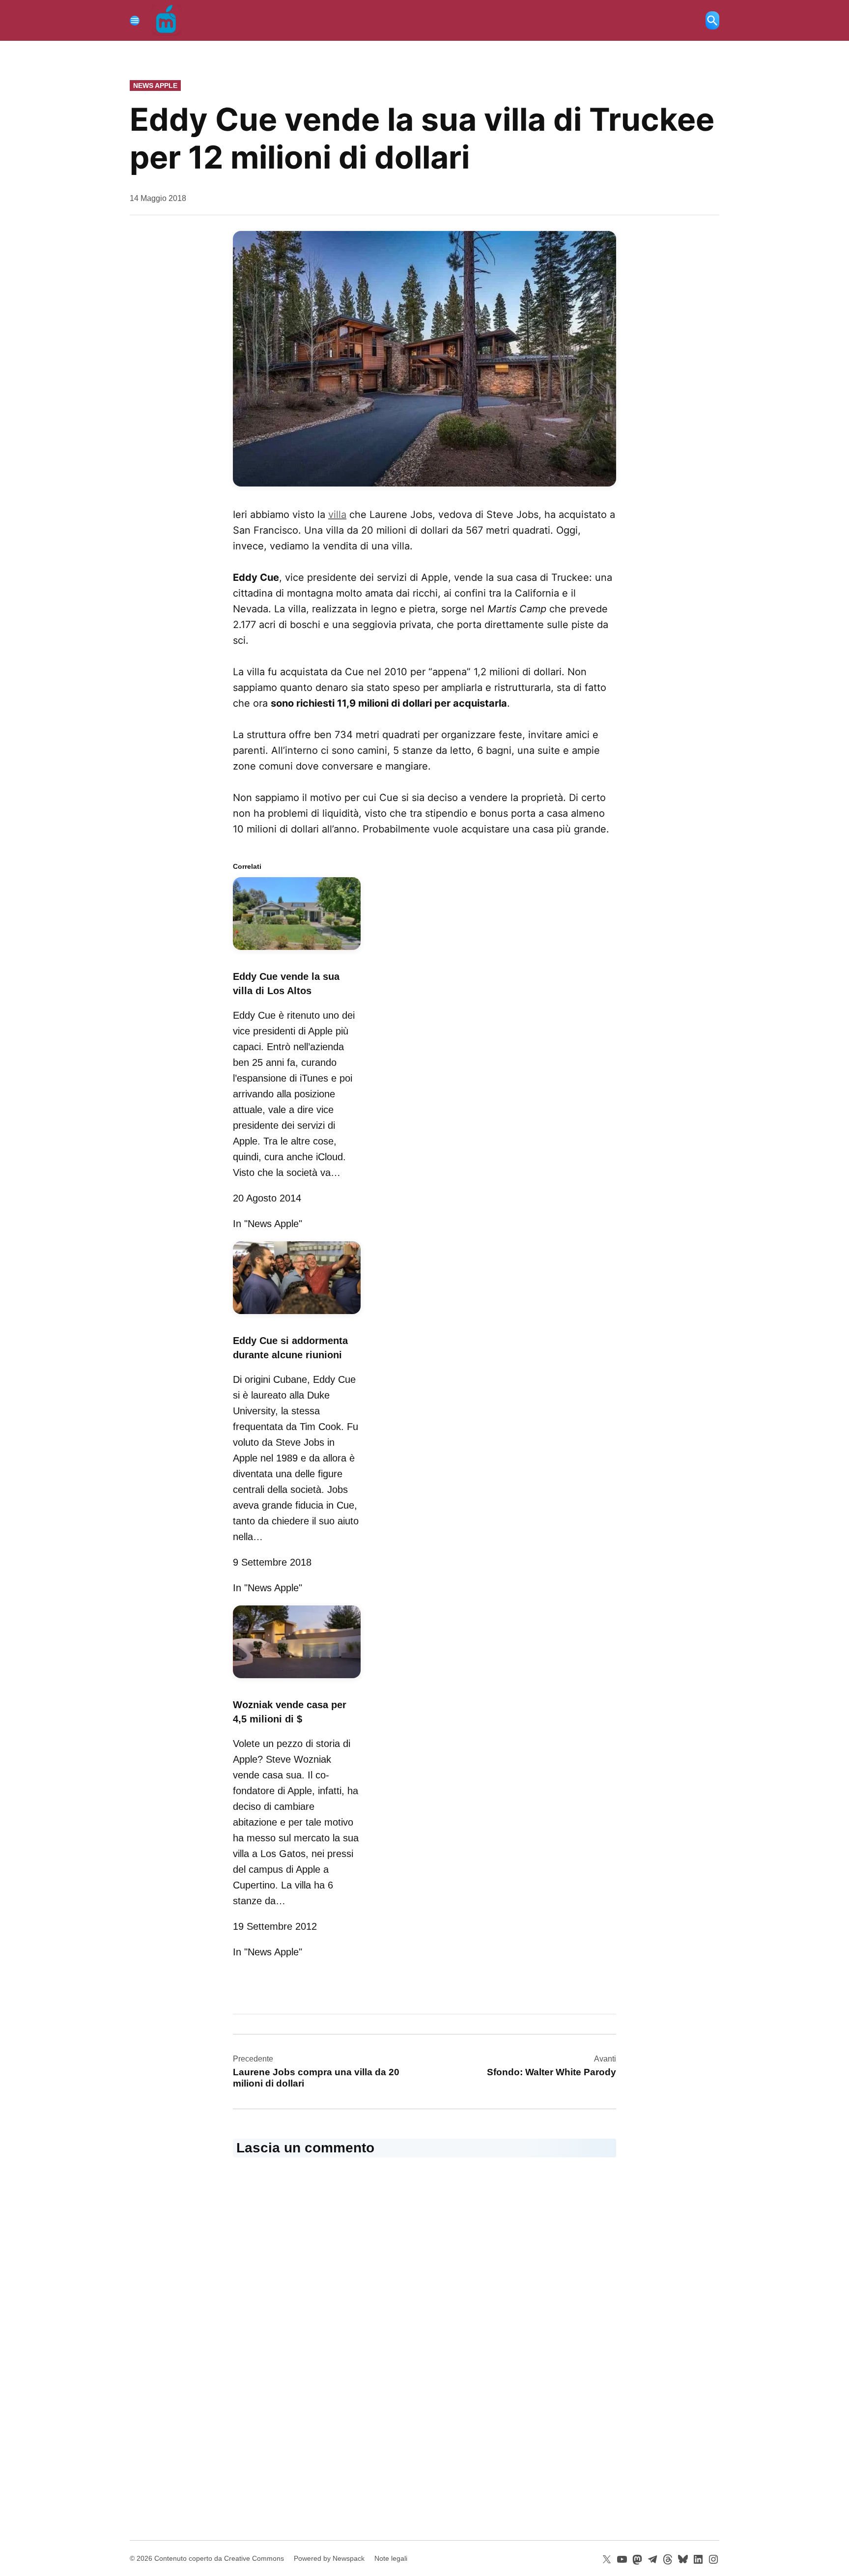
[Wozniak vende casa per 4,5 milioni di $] (297, 1680)
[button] (424, 359)
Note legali (391, 2558)
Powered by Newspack (329, 2558)
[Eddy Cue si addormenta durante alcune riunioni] (297, 1316)
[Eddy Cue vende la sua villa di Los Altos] (297, 951)
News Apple (155, 86)
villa (337, 515)
